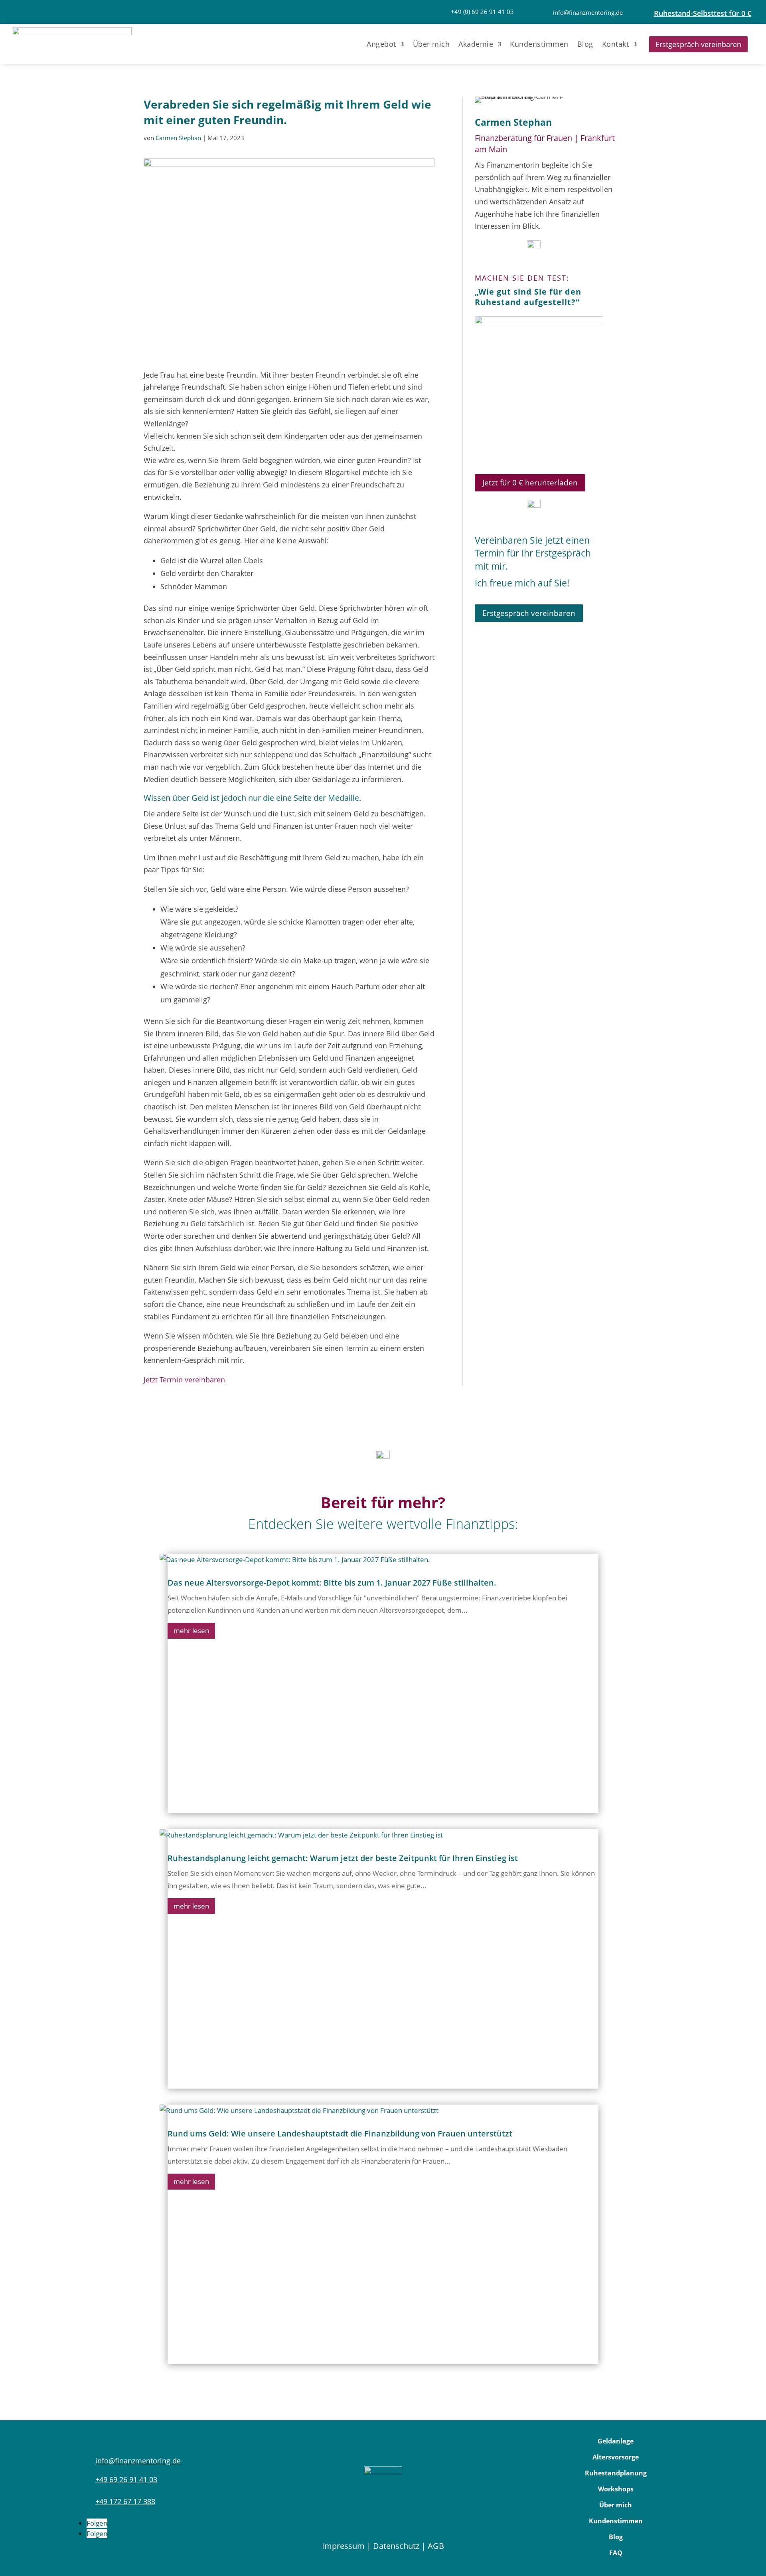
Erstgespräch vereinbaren (698, 44)
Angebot (381, 44)
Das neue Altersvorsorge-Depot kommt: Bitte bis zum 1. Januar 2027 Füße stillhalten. (332, 1583)
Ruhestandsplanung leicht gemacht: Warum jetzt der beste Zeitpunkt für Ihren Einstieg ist (343, 1858)
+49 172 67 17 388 (125, 2501)
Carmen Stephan (178, 138)
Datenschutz (396, 2546)
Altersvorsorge (616, 2457)
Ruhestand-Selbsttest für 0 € (703, 13)
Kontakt (616, 44)
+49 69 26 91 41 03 (126, 2479)
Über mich (431, 44)
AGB (436, 2546)
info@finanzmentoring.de (588, 12)
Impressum (343, 2546)
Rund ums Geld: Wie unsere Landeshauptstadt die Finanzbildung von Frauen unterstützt (340, 2133)
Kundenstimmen (539, 44)
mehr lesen (191, 1631)
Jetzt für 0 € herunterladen (530, 483)
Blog (585, 44)
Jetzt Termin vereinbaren (184, 1380)
